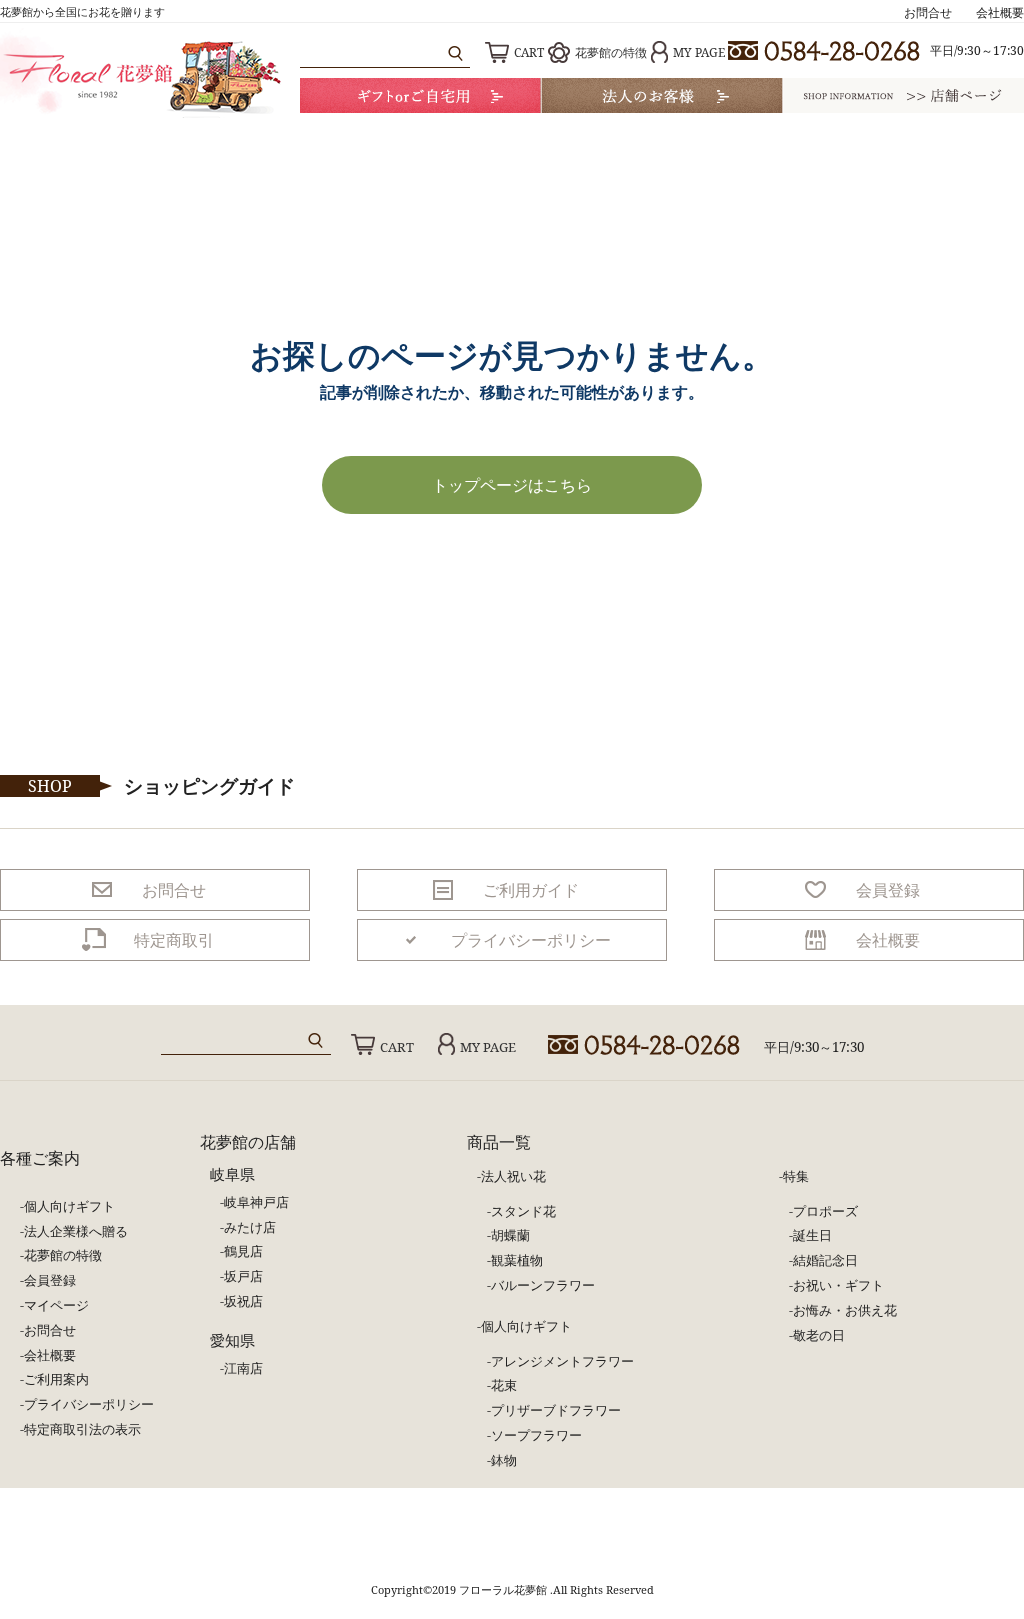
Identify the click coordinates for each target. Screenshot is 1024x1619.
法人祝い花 (513, 1176)
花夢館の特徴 (611, 52)
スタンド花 (523, 1211)
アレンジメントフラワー (562, 1361)
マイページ (56, 1305)
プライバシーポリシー (89, 1404)
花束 (504, 1385)
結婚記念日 (825, 1260)
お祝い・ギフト (838, 1285)
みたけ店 (250, 1227)
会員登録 (50, 1280)
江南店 (243, 1368)
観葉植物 (517, 1260)
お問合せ (928, 12)
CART (529, 52)
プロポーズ (825, 1211)
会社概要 (1000, 12)
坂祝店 (243, 1301)
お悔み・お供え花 (845, 1310)
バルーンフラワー (543, 1285)
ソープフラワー (536, 1435)
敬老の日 (819, 1335)
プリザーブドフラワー (556, 1410)
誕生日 (812, 1235)
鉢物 (504, 1460)
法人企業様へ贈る (76, 1231)
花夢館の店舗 (248, 1142)
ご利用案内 (56, 1379)
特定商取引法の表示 (82, 1429)
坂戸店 (243, 1276)
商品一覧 (499, 1142)
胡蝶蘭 (510, 1235)
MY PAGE (699, 52)
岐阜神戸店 (256, 1202)
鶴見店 (243, 1251)
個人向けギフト (69, 1206)
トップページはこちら (512, 485)
